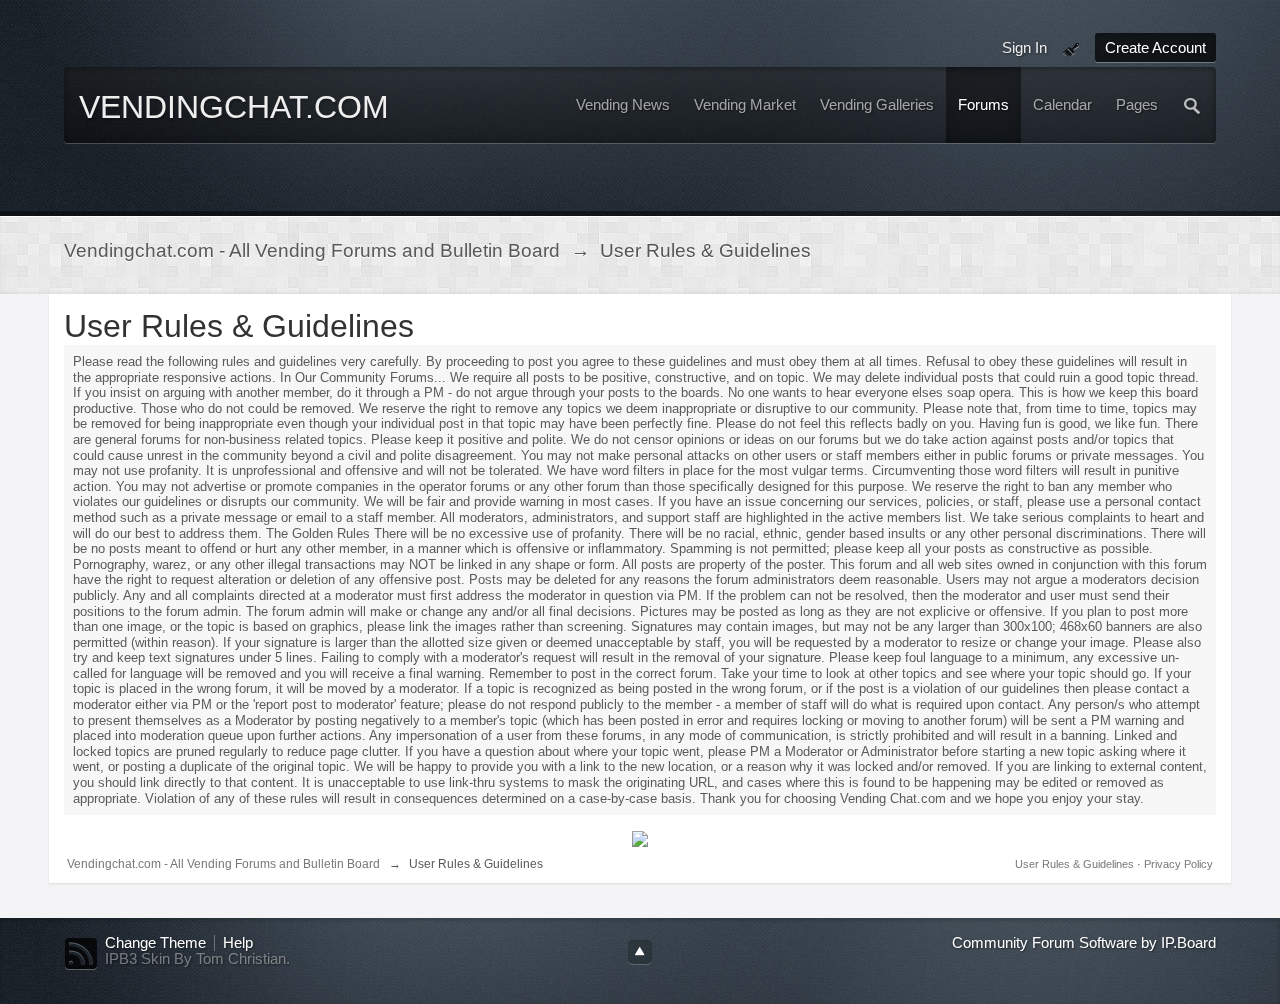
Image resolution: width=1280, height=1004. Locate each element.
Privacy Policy (1178, 864)
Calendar (1062, 105)
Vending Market (745, 105)
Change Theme (155, 943)
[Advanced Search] (1193, 105)
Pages (1137, 105)
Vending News (623, 105)
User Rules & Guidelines (1076, 864)
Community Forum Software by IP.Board (1084, 943)
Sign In (1024, 47)
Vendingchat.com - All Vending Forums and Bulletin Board (223, 864)
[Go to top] (640, 952)
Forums (983, 105)
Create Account (1155, 47)
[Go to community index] (239, 138)
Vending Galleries (877, 105)
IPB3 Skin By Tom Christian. (197, 959)
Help (238, 943)
